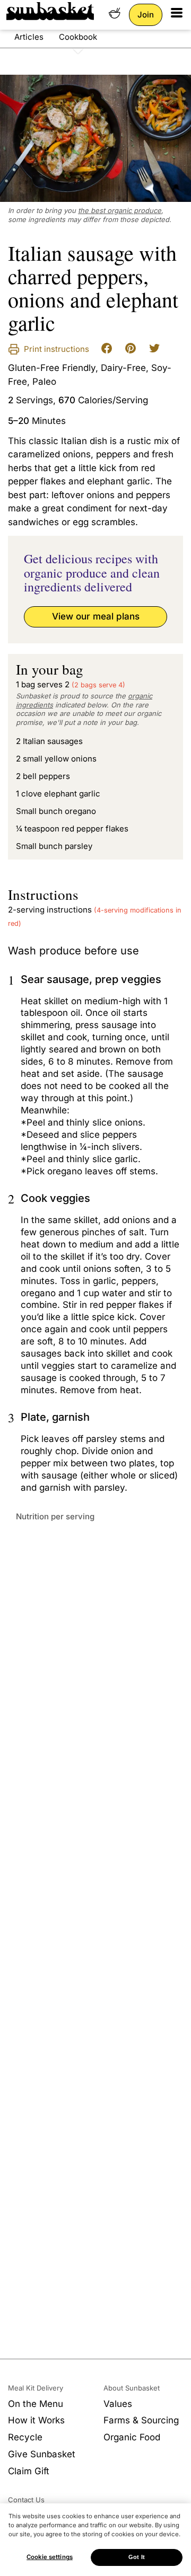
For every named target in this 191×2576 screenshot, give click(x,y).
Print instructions (55, 349)
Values (118, 2404)
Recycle (25, 2437)
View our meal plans (96, 616)
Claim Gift (29, 2471)
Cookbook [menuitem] (78, 37)
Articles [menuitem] (29, 37)
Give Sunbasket (42, 2454)
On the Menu (36, 2404)
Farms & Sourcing (141, 2420)
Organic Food (132, 2437)
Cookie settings (50, 2557)
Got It (137, 2557)
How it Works (36, 2420)
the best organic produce (120, 210)
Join (146, 15)
